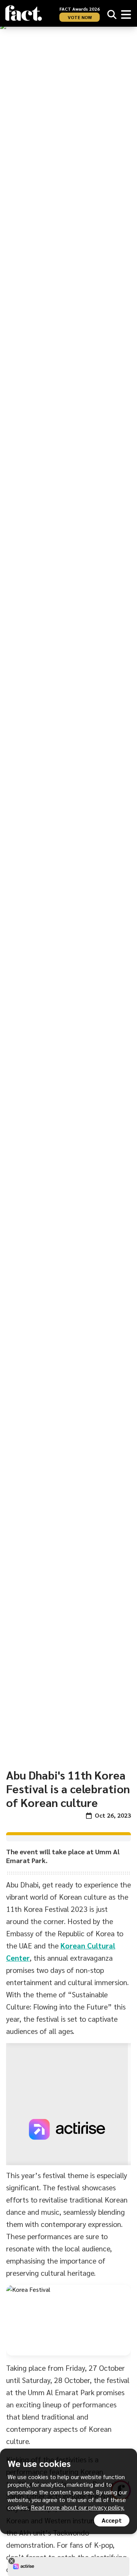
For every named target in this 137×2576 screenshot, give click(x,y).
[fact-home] (24, 13)
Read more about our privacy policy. (78, 2507)
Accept (112, 2520)
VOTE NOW (80, 17)
